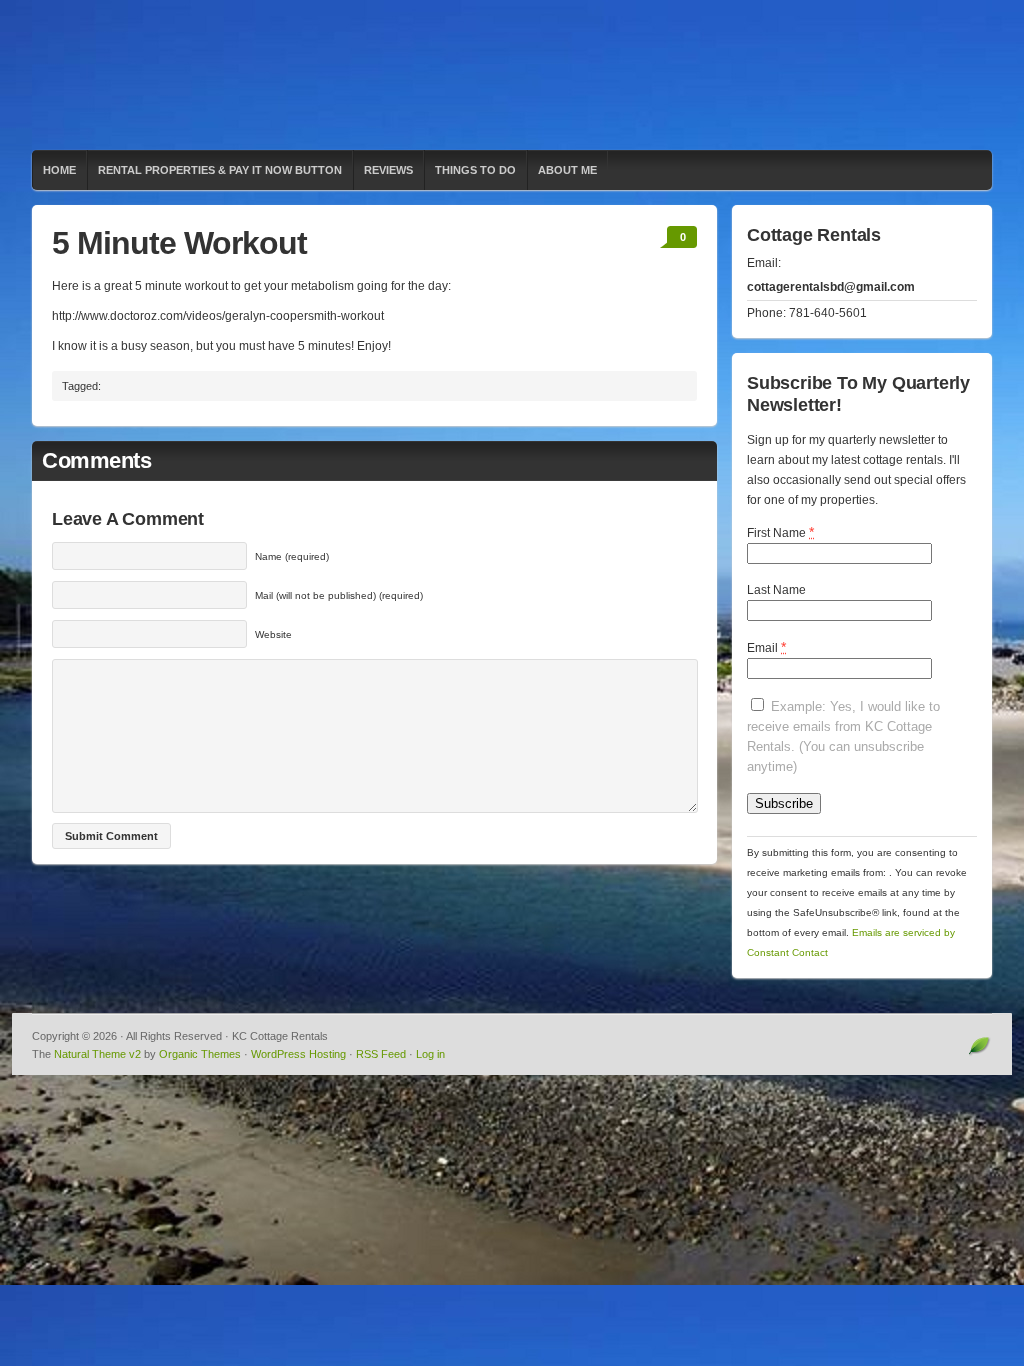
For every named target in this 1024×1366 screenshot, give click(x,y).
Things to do (475, 170)
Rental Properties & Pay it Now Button (220, 170)
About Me (567, 170)
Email (766, 647)
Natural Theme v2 (97, 1054)
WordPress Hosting (298, 1054)
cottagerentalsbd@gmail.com (831, 287)
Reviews (388, 170)
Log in (430, 1054)
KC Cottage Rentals (512, 75)
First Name (780, 532)
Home (59, 170)
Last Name (776, 590)
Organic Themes (200, 1054)
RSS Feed (381, 1054)
